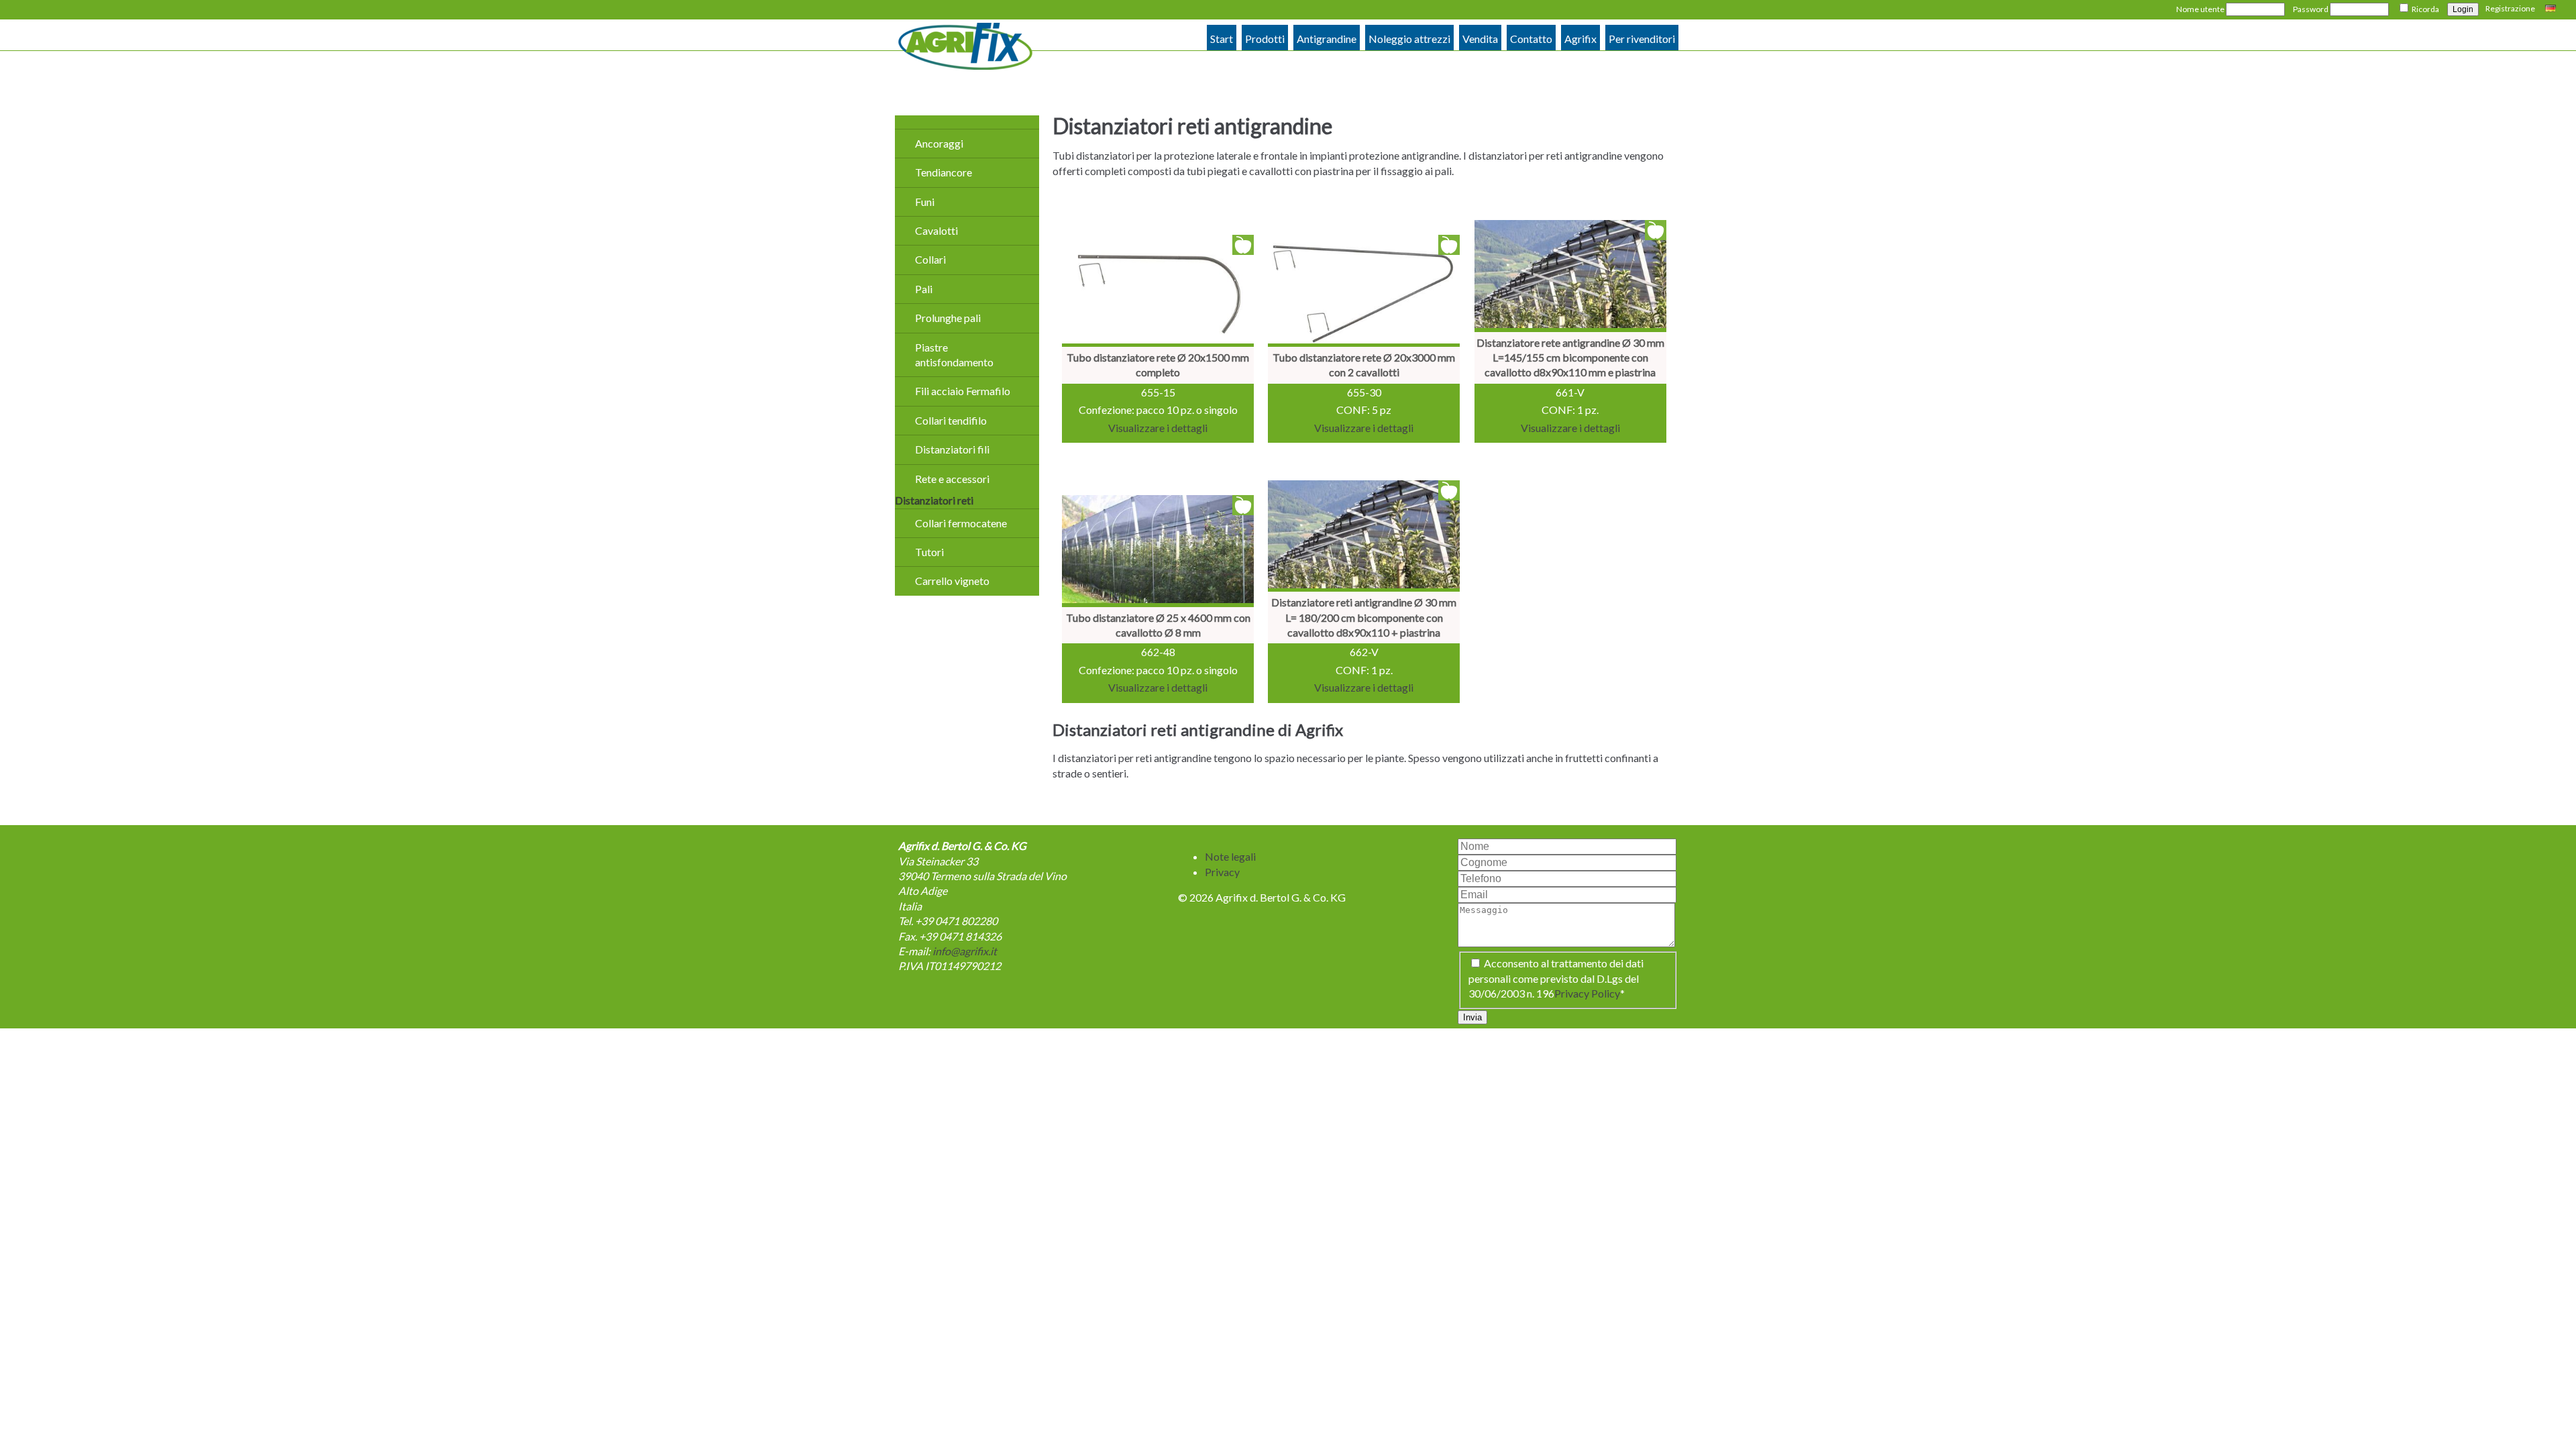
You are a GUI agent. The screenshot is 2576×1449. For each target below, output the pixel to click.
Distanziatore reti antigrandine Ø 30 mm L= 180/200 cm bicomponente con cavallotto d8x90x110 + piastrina (1364, 617)
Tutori (929, 552)
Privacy (1222, 872)
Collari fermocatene (961, 523)
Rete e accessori (952, 479)
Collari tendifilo (951, 420)
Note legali (1230, 856)
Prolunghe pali (948, 318)
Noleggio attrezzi (1409, 39)
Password (2311, 9)
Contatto (1531, 39)
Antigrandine (1327, 39)
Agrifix (1580, 39)
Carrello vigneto (952, 581)
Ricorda (2425, 9)
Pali (924, 289)
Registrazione (2510, 8)
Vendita (1480, 39)
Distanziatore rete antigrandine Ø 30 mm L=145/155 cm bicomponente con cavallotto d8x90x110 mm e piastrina (1570, 358)
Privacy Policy (1587, 993)
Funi (925, 202)
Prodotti (1265, 39)
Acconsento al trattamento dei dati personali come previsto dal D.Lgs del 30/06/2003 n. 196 (1556, 978)
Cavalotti (936, 230)
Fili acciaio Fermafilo (963, 391)
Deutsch (2552, 9)
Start (1222, 39)
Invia (1472, 1017)
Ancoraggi (939, 143)
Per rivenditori (1642, 39)
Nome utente (2200, 9)
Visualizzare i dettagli (1158, 428)
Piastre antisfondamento (954, 355)
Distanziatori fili (952, 449)
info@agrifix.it (965, 951)
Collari (930, 259)
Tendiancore (944, 172)
